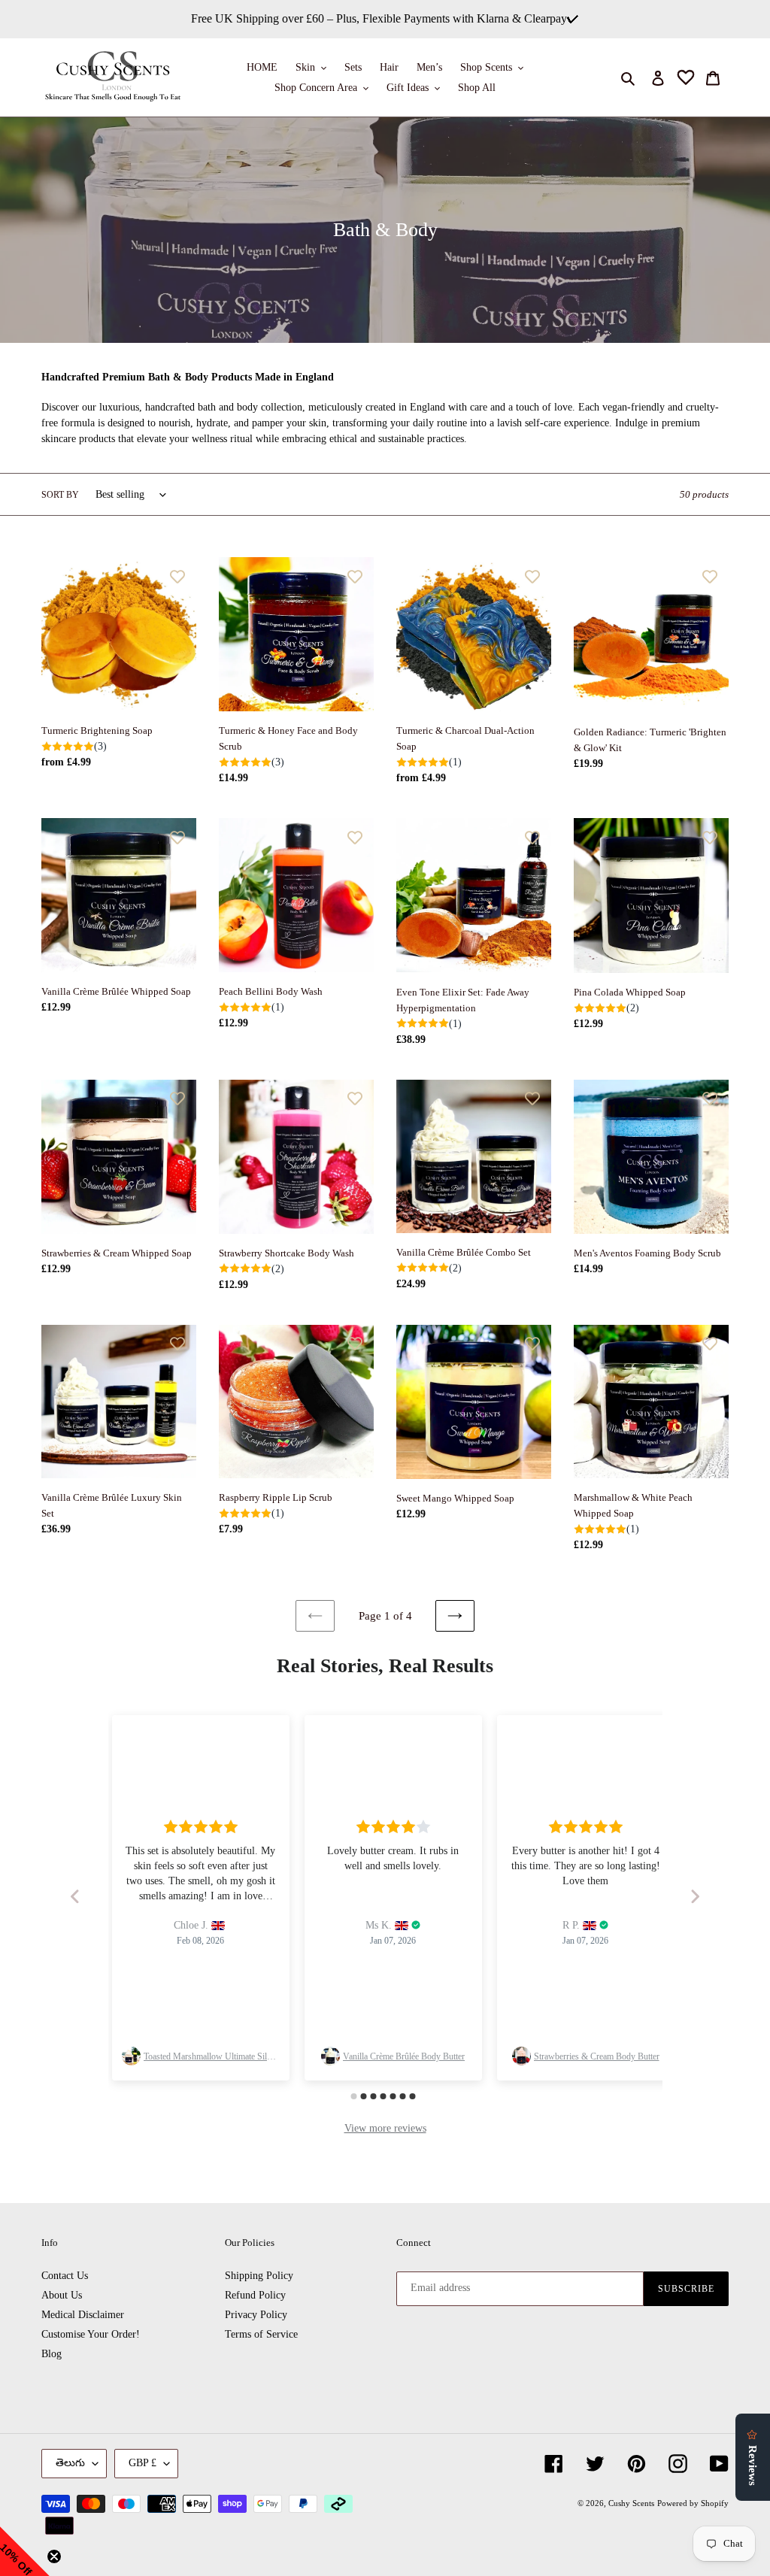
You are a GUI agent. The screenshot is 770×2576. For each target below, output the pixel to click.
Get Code (385, 1355)
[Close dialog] (535, 1195)
